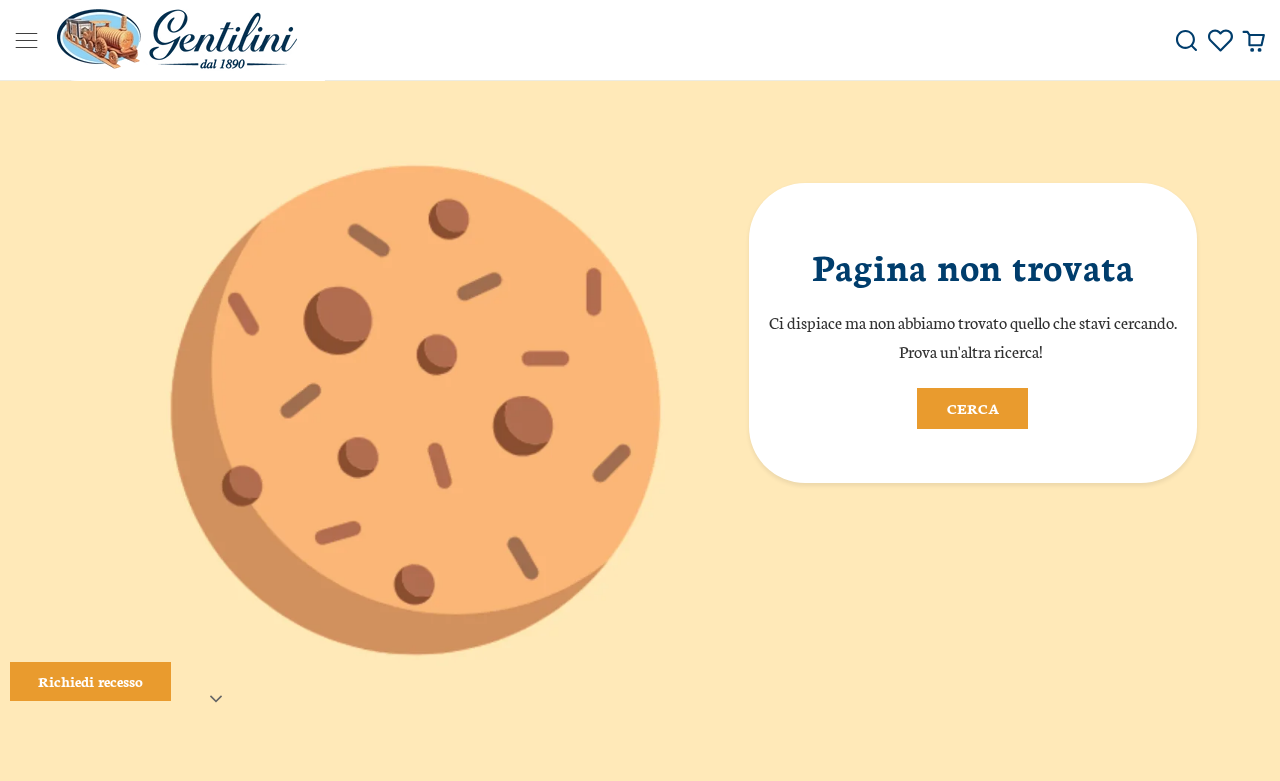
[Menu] (19, 40)
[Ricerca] (1186, 40)
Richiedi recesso (90, 681)
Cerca (973, 408)
